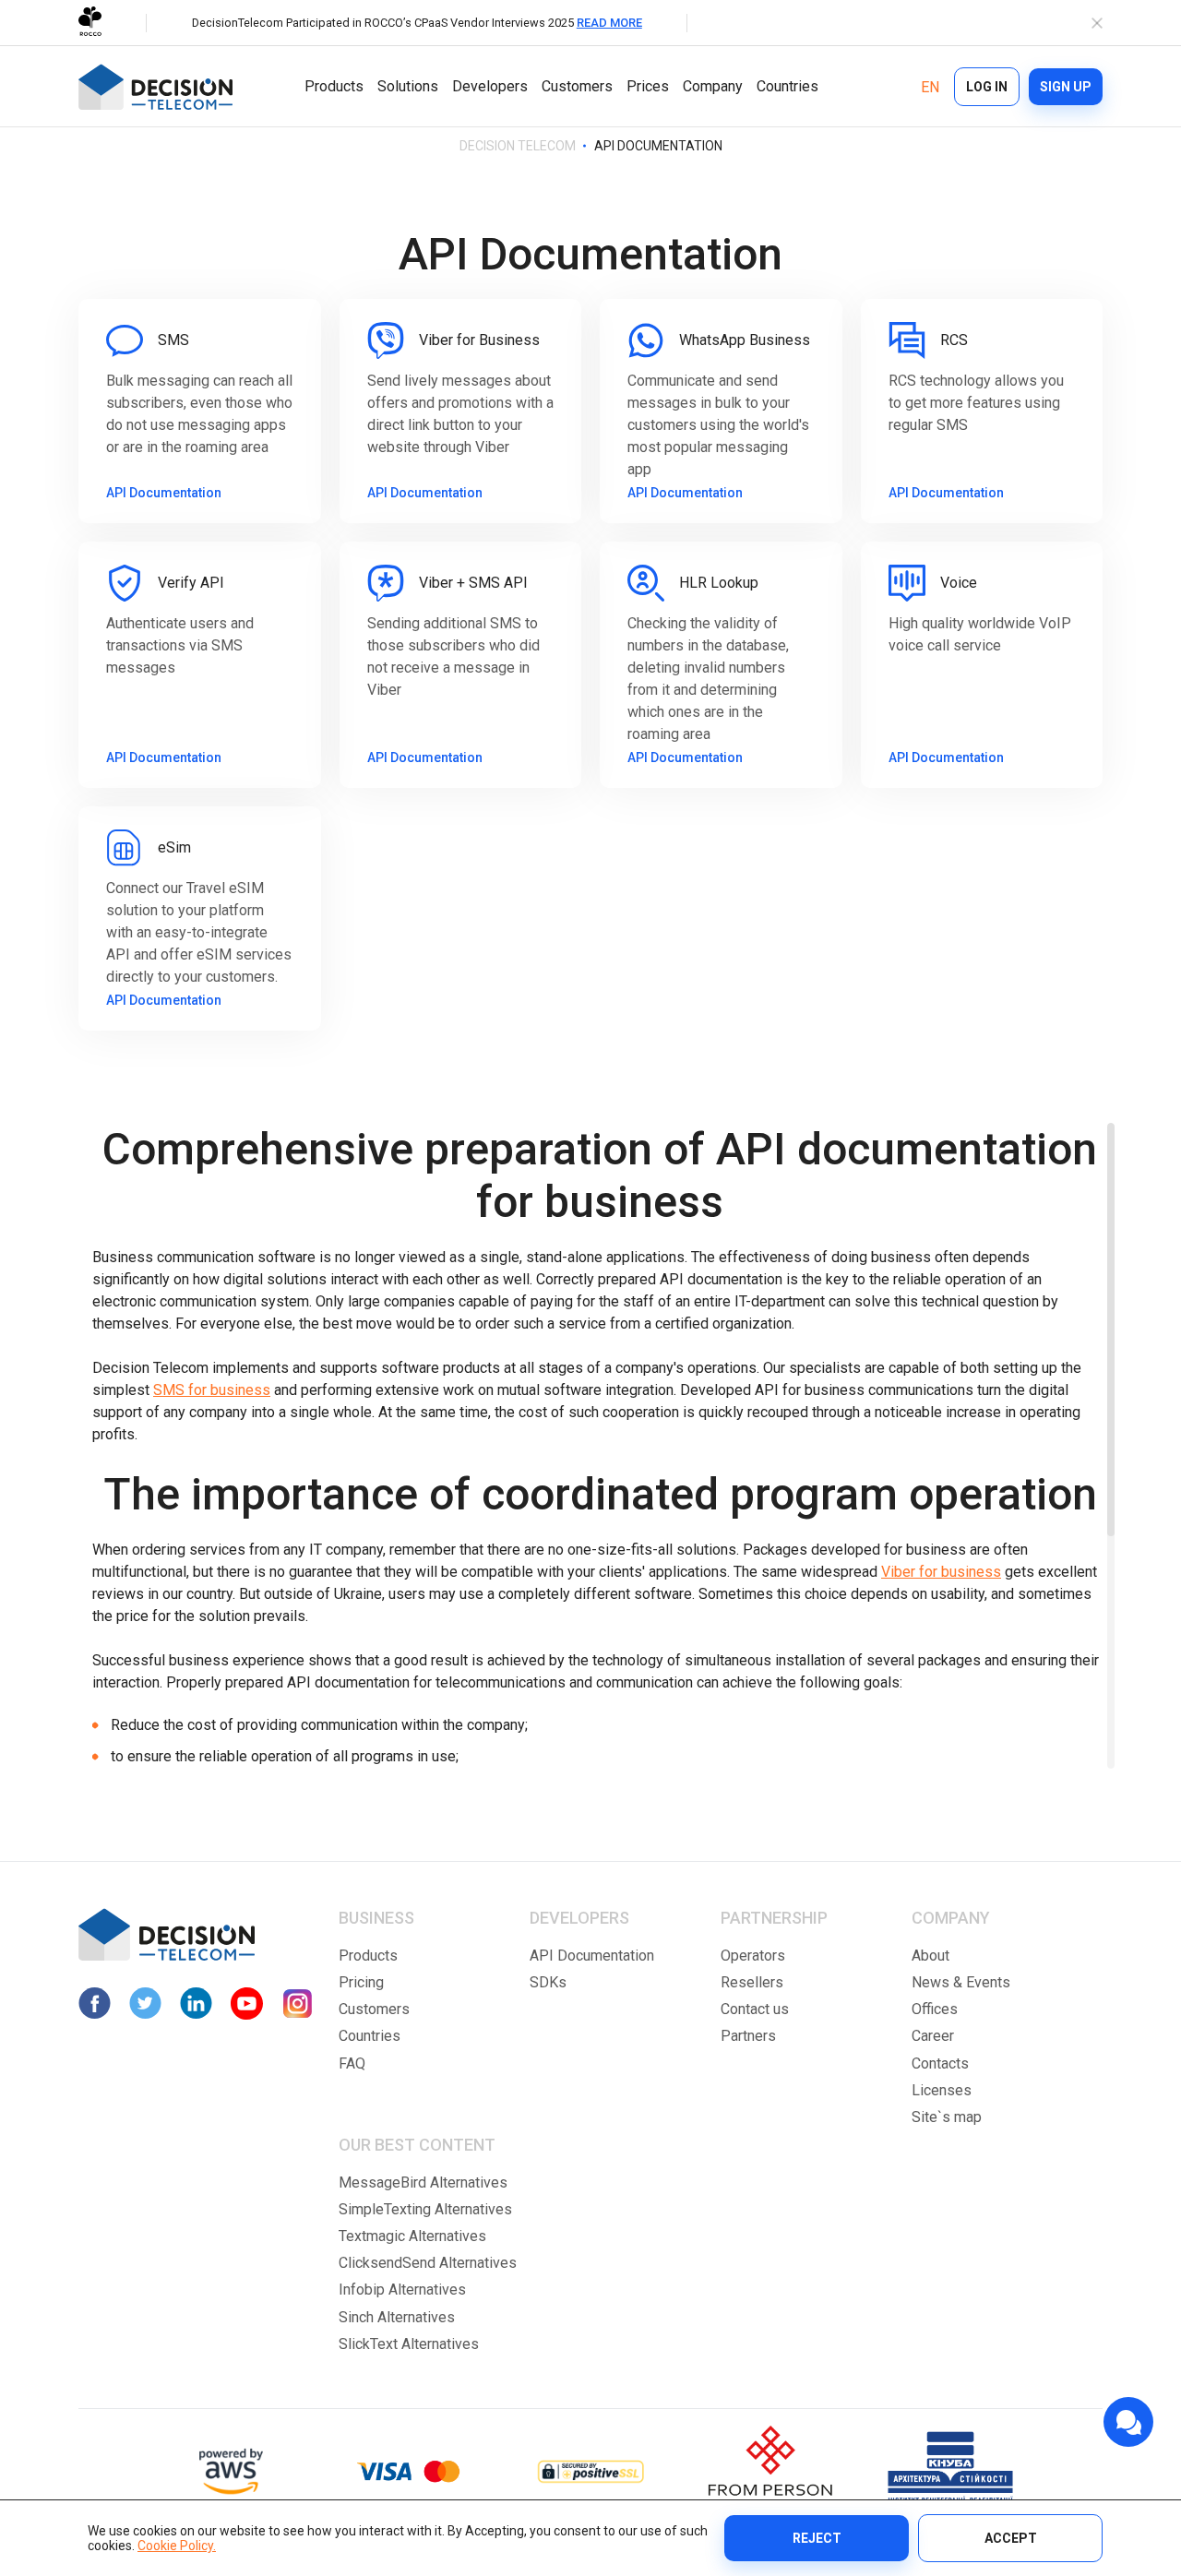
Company (713, 86)
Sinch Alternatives (397, 2317)
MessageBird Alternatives (423, 2182)
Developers (490, 86)
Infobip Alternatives (402, 2290)
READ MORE (609, 23)
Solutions (408, 86)
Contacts (940, 2063)
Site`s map (947, 2117)
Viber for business (941, 1572)
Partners (748, 2036)
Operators (753, 1956)
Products (334, 86)
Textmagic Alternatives (412, 2236)
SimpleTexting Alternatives (425, 2209)
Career (933, 2036)
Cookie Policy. (177, 2546)
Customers (577, 86)
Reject (817, 2538)
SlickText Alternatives (409, 2344)
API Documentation (592, 1956)
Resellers (752, 1982)
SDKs (548, 1982)
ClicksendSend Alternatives (428, 2263)
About (930, 1956)
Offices (935, 2009)
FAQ (352, 2063)
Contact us (755, 2009)
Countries (787, 86)
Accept (1011, 2538)
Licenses (942, 2090)
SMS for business (212, 1390)
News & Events (961, 1982)
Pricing (361, 1982)
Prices (648, 86)
